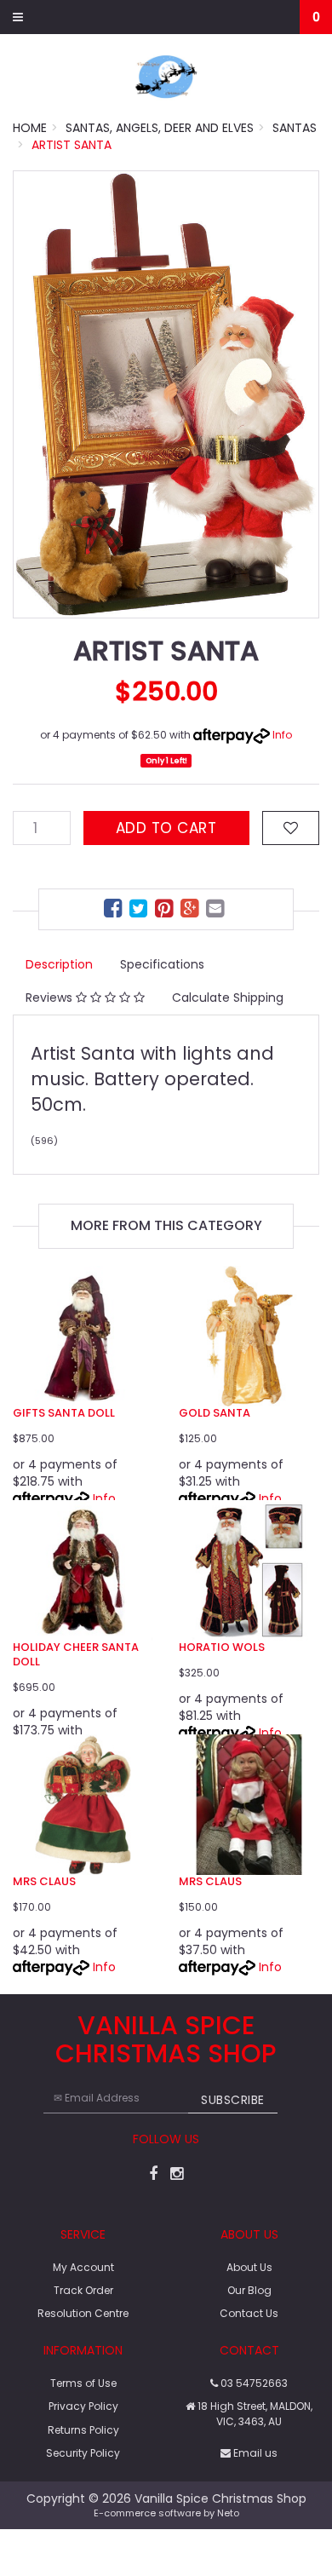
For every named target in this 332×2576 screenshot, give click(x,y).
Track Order (83, 2290)
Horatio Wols (222, 1647)
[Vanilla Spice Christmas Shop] (166, 76)
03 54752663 (253, 2383)
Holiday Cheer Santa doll (76, 1654)
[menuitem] (115, 911)
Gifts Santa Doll (64, 1413)
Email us (254, 2453)
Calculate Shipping (228, 998)
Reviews (51, 998)
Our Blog (249, 2290)
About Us (249, 2267)
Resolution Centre (83, 2313)
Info (282, 735)
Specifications (162, 964)
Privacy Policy (83, 2406)
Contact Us (249, 2313)
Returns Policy (83, 2430)
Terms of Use (83, 2383)
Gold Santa (215, 1413)
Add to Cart (166, 828)
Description (59, 964)
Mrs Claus (44, 1881)
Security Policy (83, 2453)
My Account (83, 2267)
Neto (228, 2513)
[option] (166, 394)
